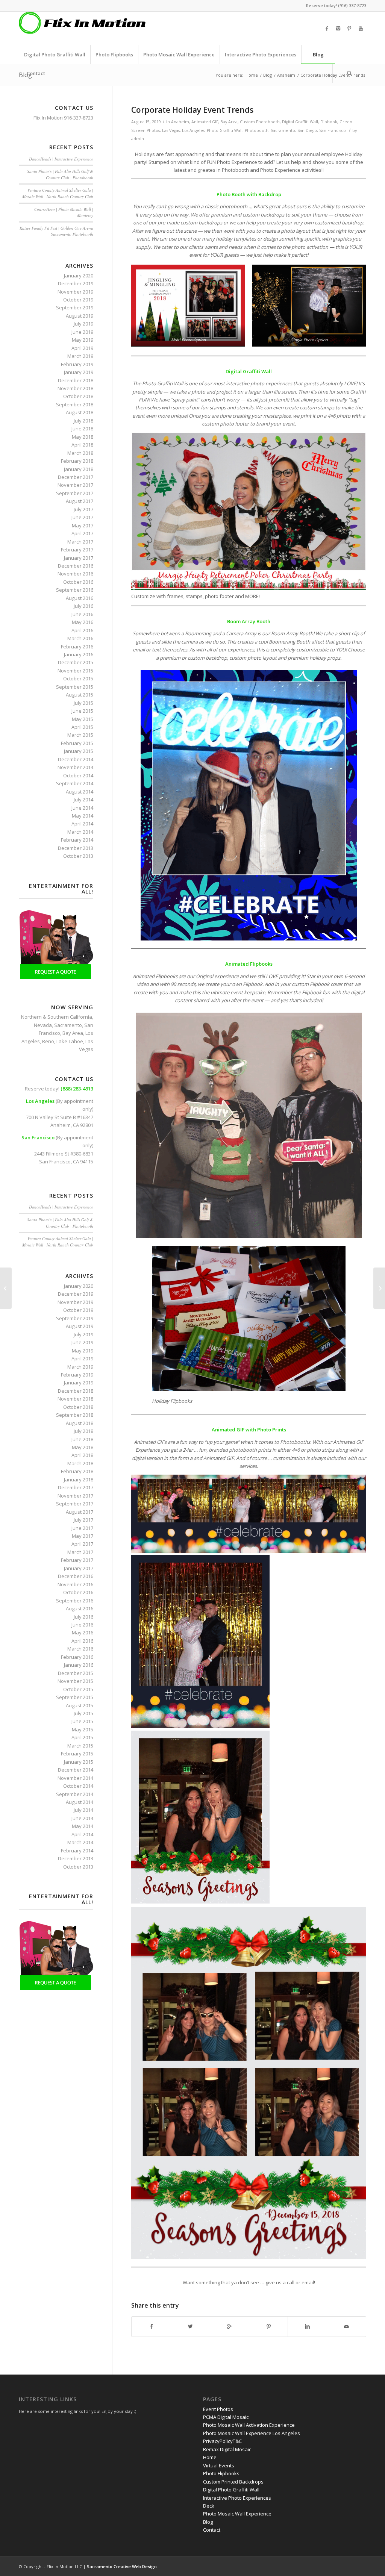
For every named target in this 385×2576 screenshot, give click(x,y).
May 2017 (83, 525)
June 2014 (82, 808)
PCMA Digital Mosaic (226, 2417)
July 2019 (83, 324)
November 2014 (75, 767)
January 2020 (79, 276)
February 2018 (77, 461)
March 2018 (80, 453)
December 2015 (76, 662)
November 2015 (75, 671)
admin (138, 139)
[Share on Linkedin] (307, 2326)
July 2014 (83, 800)
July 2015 (83, 703)
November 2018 (75, 388)
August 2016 (80, 598)
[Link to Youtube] (361, 28)
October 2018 (78, 396)
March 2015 (80, 735)
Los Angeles (193, 130)
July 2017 (83, 509)
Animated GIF (205, 122)
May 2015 (83, 719)
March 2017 (80, 542)
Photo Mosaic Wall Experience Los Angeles (252, 2433)
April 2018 (82, 445)
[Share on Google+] (230, 2326)
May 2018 (83, 437)
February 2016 (77, 647)
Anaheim (286, 75)
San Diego (307, 130)
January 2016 (79, 654)
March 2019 (80, 356)
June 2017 (82, 517)
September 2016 (75, 590)
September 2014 (75, 783)
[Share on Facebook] (151, 2326)
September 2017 (75, 493)
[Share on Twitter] (190, 2326)
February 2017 (77, 550)
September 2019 (75, 307)
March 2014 (80, 832)
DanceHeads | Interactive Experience (61, 159)
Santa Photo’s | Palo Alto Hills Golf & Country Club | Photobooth (60, 174)
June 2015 (82, 711)
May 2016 (83, 622)
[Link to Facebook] (327, 28)
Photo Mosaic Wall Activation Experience (249, 2425)
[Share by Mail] (346, 2326)
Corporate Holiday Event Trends (192, 110)
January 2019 (79, 372)
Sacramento (283, 130)
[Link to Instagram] (338, 28)
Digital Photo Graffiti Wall (231, 2490)
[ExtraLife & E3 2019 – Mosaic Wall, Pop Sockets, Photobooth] (6, 1288)
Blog (268, 75)
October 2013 (78, 856)
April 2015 (82, 727)
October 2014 (78, 775)
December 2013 (76, 848)
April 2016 (82, 630)
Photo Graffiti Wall (225, 130)
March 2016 (80, 638)
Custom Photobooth (260, 122)
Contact (212, 2530)
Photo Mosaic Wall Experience (237, 2514)
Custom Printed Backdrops (233, 2482)
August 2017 (80, 501)
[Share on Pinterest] (269, 2326)
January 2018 (79, 469)
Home (252, 75)
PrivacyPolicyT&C (222, 2441)
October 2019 (78, 300)
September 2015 (75, 687)
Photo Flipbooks (221, 2473)
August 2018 (80, 412)
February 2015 (77, 743)
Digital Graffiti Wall (300, 122)
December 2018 (76, 380)
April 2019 (82, 348)
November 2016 (75, 574)
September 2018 (75, 404)
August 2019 (80, 316)
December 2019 (76, 283)
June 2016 (82, 614)
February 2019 (77, 364)
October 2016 (78, 582)
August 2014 (80, 792)
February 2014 (77, 840)
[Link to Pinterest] (349, 28)
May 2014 (83, 816)
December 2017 (76, 477)
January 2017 (79, 558)
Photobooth (257, 130)
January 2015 (79, 751)
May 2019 (83, 340)
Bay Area (229, 122)
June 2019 (82, 332)
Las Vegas (171, 130)
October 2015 (78, 678)
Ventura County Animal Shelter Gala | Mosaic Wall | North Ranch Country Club (58, 193)
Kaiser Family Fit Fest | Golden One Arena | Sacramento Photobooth (56, 231)
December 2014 (76, 759)
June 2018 (82, 429)
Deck (209, 2506)
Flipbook (329, 122)
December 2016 (76, 566)
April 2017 (82, 533)
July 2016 (83, 606)
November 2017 (75, 485)
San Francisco (333, 130)
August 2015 (80, 695)
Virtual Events (219, 2465)
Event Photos (218, 2409)
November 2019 (75, 292)
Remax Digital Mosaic (227, 2449)
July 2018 (83, 421)
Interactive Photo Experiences (237, 2498)
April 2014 (82, 824)
